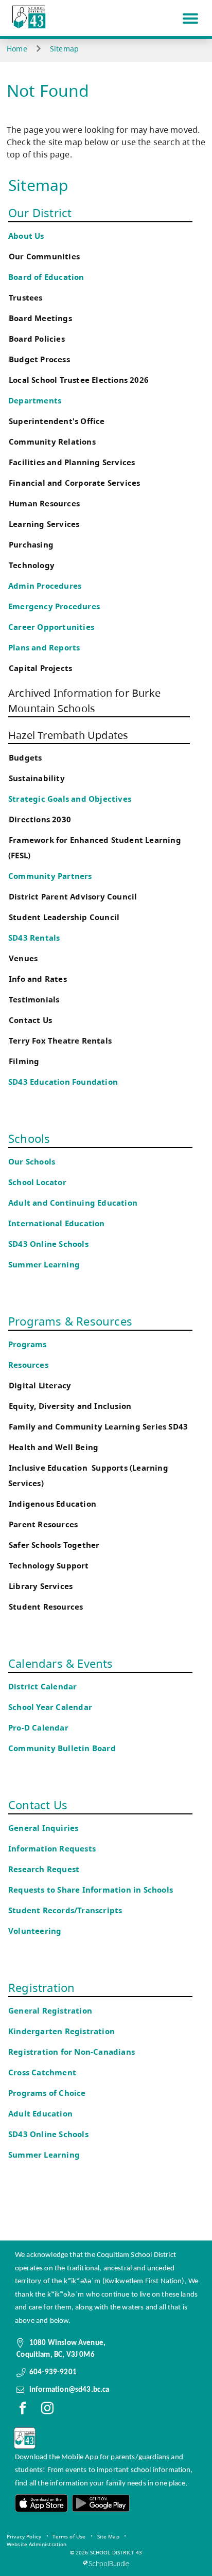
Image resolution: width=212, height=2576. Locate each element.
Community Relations (52, 442)
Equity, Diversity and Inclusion (70, 1406)
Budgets (25, 758)
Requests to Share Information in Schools (91, 1890)
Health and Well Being (56, 1447)
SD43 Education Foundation (63, 1082)
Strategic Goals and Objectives (70, 799)
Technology (32, 565)
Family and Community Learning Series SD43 (98, 1427)
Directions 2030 (40, 819)
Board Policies (37, 339)
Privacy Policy (24, 2536)
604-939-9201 (53, 2372)
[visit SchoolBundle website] (106, 2563)
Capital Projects (40, 668)
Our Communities (44, 257)
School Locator (37, 1182)
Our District (40, 213)
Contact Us (30, 1020)
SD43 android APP (100, 2503)
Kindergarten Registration (61, 2031)
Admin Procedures (45, 586)
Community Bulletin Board (62, 1748)
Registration (41, 1987)
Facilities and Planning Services (72, 462)
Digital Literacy (40, 1386)
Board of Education (46, 277)
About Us (26, 236)
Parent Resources (43, 1524)
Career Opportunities (51, 627)
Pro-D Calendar (38, 1728)
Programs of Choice (47, 2093)
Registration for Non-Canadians (72, 2052)
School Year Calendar (52, 1707)
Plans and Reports (44, 648)
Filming (24, 1061)
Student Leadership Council (64, 917)
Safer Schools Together (54, 1545)
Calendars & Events (61, 1663)
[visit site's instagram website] (47, 2410)
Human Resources (44, 504)
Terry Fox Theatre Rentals (60, 1041)
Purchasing (31, 545)
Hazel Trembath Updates (68, 735)
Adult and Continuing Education (73, 1203)
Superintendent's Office (57, 421)
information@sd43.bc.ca (69, 2390)
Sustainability (37, 778)
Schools (29, 1138)
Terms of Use (69, 2536)
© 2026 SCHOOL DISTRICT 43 (106, 2552)
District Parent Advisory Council (73, 897)
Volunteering (36, 1931)
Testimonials (34, 1000)
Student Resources (46, 1607)
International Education (57, 1223)
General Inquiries (43, 1828)
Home (17, 49)
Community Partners (50, 876)
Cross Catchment (42, 2072)
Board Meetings (40, 318)
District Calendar (42, 1687)
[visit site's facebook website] (23, 2410)
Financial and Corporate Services (74, 483)
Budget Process (39, 359)
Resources (28, 1365)
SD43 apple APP (42, 2503)
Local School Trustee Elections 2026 (79, 380)
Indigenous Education (52, 1504)
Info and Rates (38, 979)
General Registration (50, 2011)
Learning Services (44, 524)
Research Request (44, 1869)
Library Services (41, 1586)
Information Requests (54, 1849)
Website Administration (37, 2544)
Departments (35, 401)
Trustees (26, 298)
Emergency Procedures (54, 606)
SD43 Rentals (34, 938)
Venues (23, 958)
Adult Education (40, 2114)
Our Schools (32, 1162)
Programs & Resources (70, 1321)
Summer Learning (44, 1265)
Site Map (108, 2536)
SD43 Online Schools (48, 1244)
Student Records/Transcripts (65, 1910)
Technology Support (49, 1566)
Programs (28, 1344)
